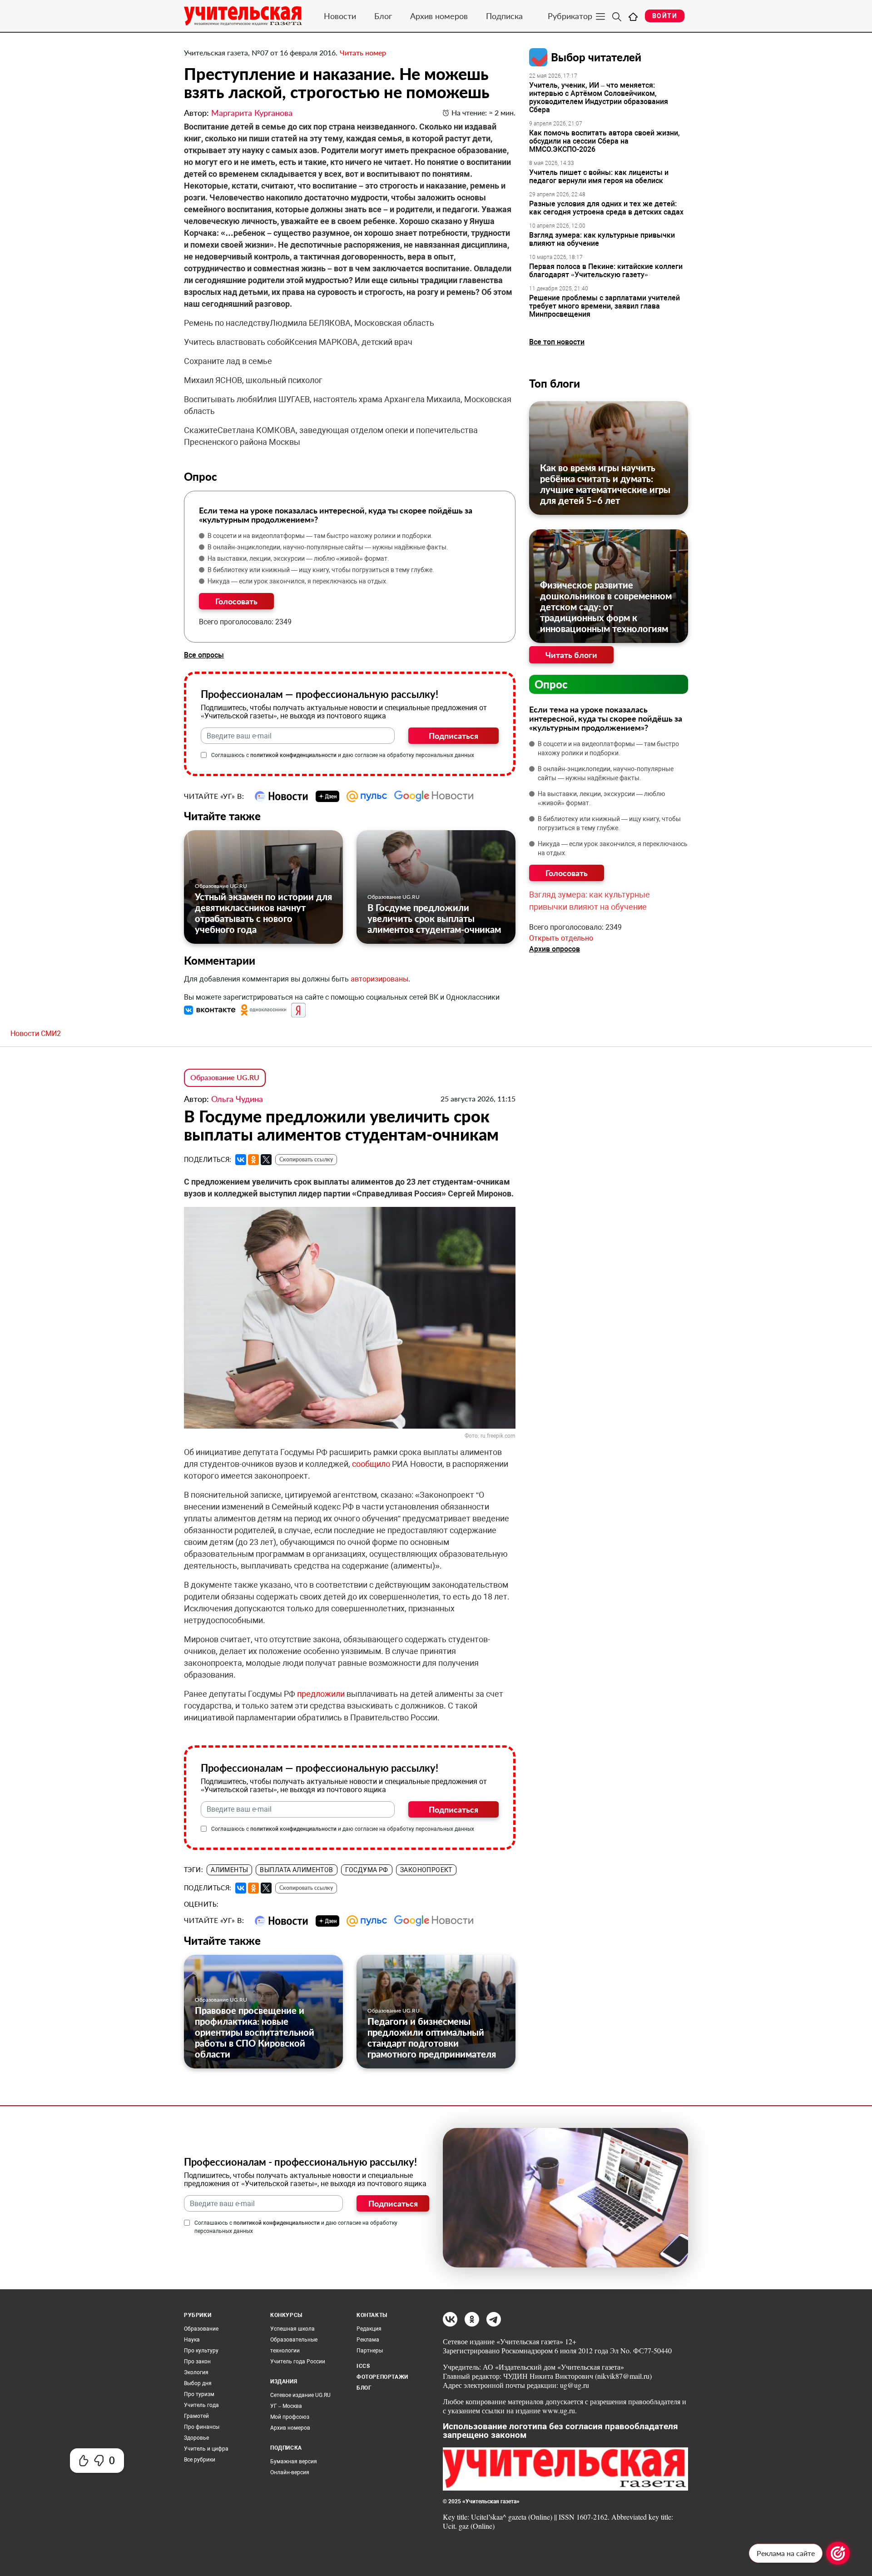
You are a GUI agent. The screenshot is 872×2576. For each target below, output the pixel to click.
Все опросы (204, 655)
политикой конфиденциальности (293, 755)
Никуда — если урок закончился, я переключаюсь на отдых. (298, 581)
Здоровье (196, 2438)
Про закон (197, 2362)
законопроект (426, 1870)
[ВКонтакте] (241, 1160)
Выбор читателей (596, 57)
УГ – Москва (286, 2406)
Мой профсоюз (290, 2417)
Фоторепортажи (382, 2377)
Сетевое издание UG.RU (300, 2395)
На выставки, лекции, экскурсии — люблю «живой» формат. (298, 558)
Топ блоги (555, 383)
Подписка (504, 16)
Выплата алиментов (296, 1870)
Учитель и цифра (206, 2449)
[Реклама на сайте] (838, 2553)
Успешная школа (292, 2329)
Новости (340, 16)
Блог (383, 16)
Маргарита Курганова (252, 113)
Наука (192, 2340)
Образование (201, 2329)
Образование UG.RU (221, 886)
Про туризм (199, 2394)
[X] (266, 1160)
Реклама (368, 2340)
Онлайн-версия (290, 2472)
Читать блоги (571, 655)
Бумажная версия (294, 2461)
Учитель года (201, 2405)
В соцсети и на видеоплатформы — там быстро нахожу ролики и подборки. (320, 536)
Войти (665, 16)
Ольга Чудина (237, 1099)
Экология (196, 2372)
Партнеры (370, 2351)
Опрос (551, 684)
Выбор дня (198, 2383)
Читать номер (363, 52)
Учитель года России (298, 2362)
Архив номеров (439, 16)
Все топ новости (557, 342)
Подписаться (453, 736)
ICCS (363, 2366)
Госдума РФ (367, 1870)
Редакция (369, 2329)
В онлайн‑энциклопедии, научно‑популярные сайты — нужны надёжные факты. (328, 547)
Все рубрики (200, 2460)
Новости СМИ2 (36, 1034)
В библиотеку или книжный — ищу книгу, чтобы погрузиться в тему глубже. (321, 570)
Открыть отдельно (561, 938)
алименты (229, 1870)
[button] (211, 1010)
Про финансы (202, 2427)
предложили (321, 1694)
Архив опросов (555, 949)
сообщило (371, 1464)
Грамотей (196, 2416)
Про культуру (201, 2351)
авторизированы (379, 979)
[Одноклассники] (253, 1160)
